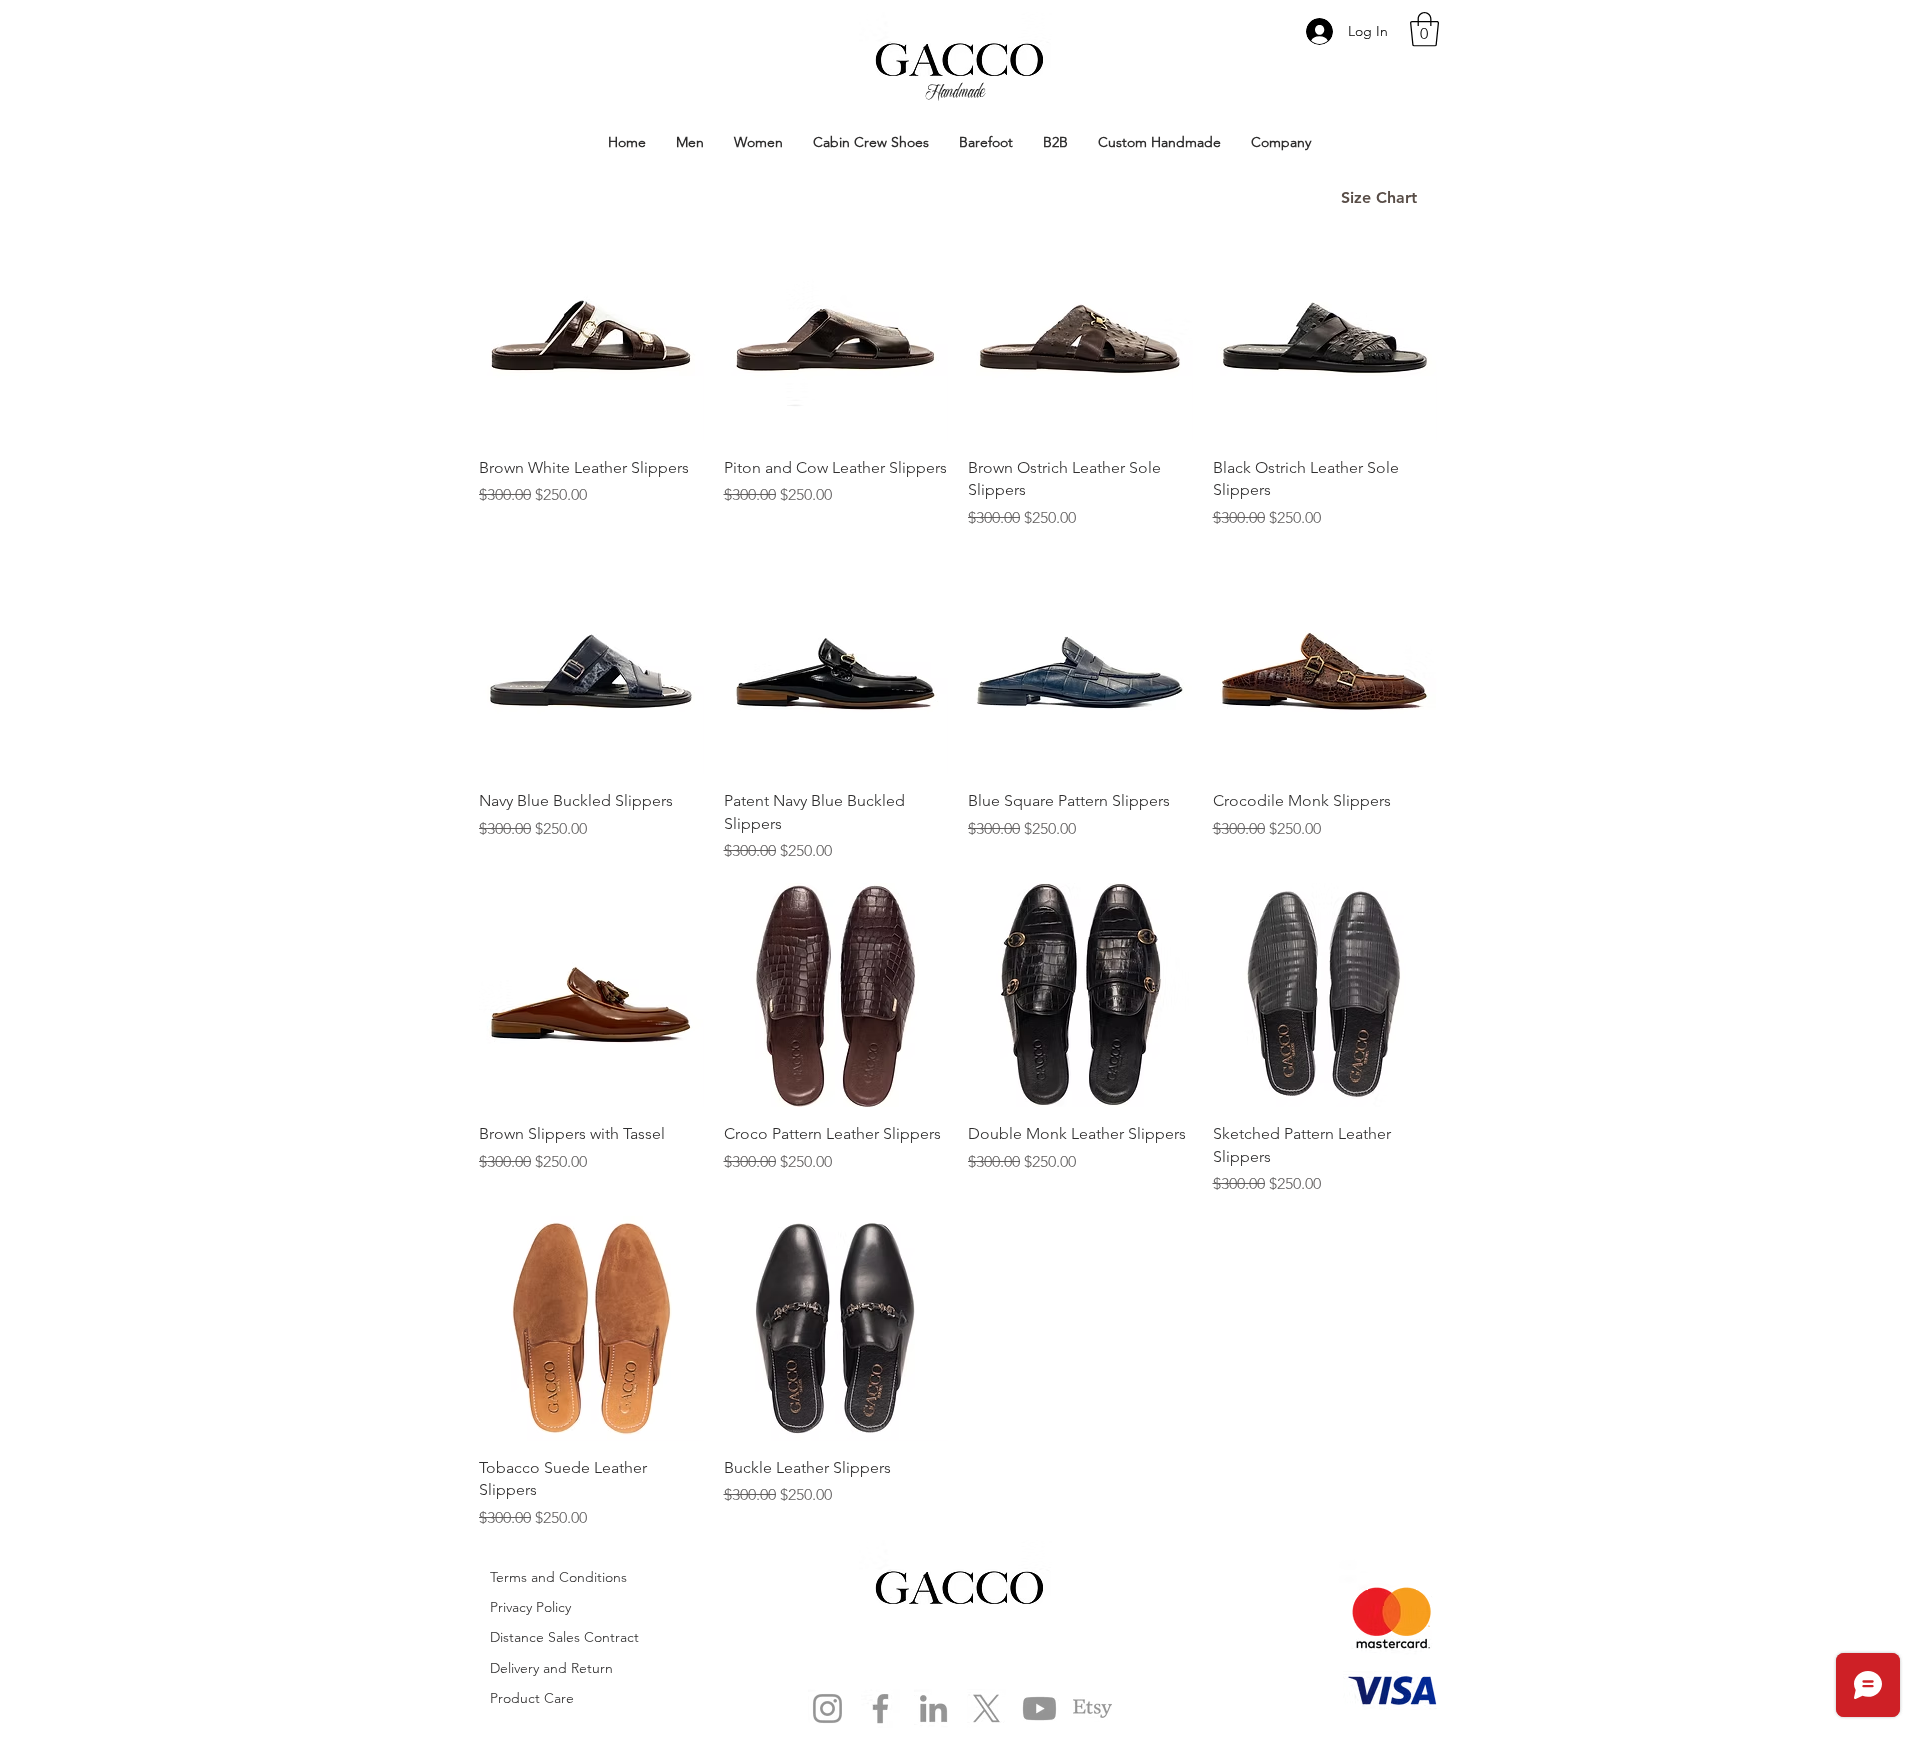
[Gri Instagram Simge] (827, 1708)
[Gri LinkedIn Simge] (933, 1708)
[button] (1424, 29)
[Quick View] (591, 328)
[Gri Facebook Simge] (880, 1708)
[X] (986, 1708)
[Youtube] (1039, 1708)
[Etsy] (1092, 1708)
